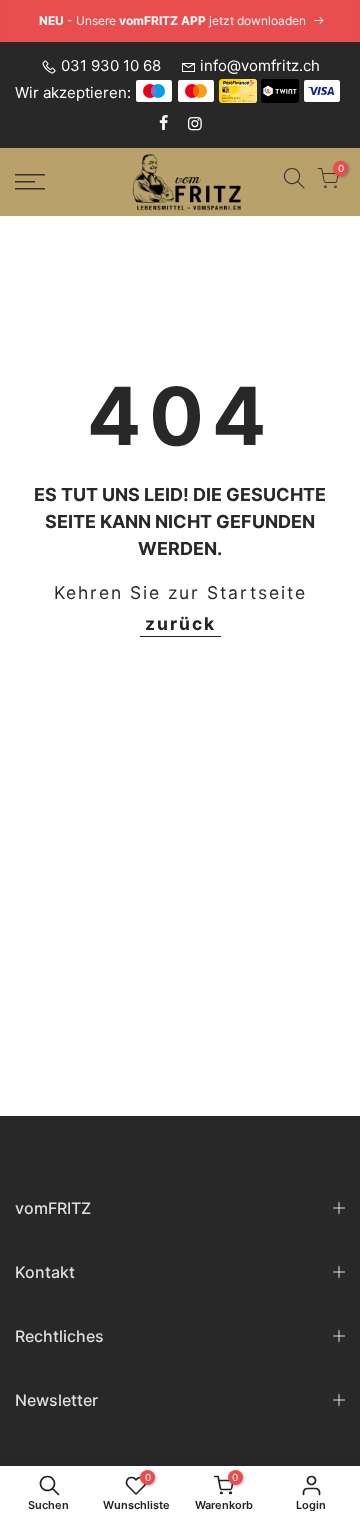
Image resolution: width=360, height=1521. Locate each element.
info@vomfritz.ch (260, 65)
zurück (180, 623)
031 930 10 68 (111, 65)
